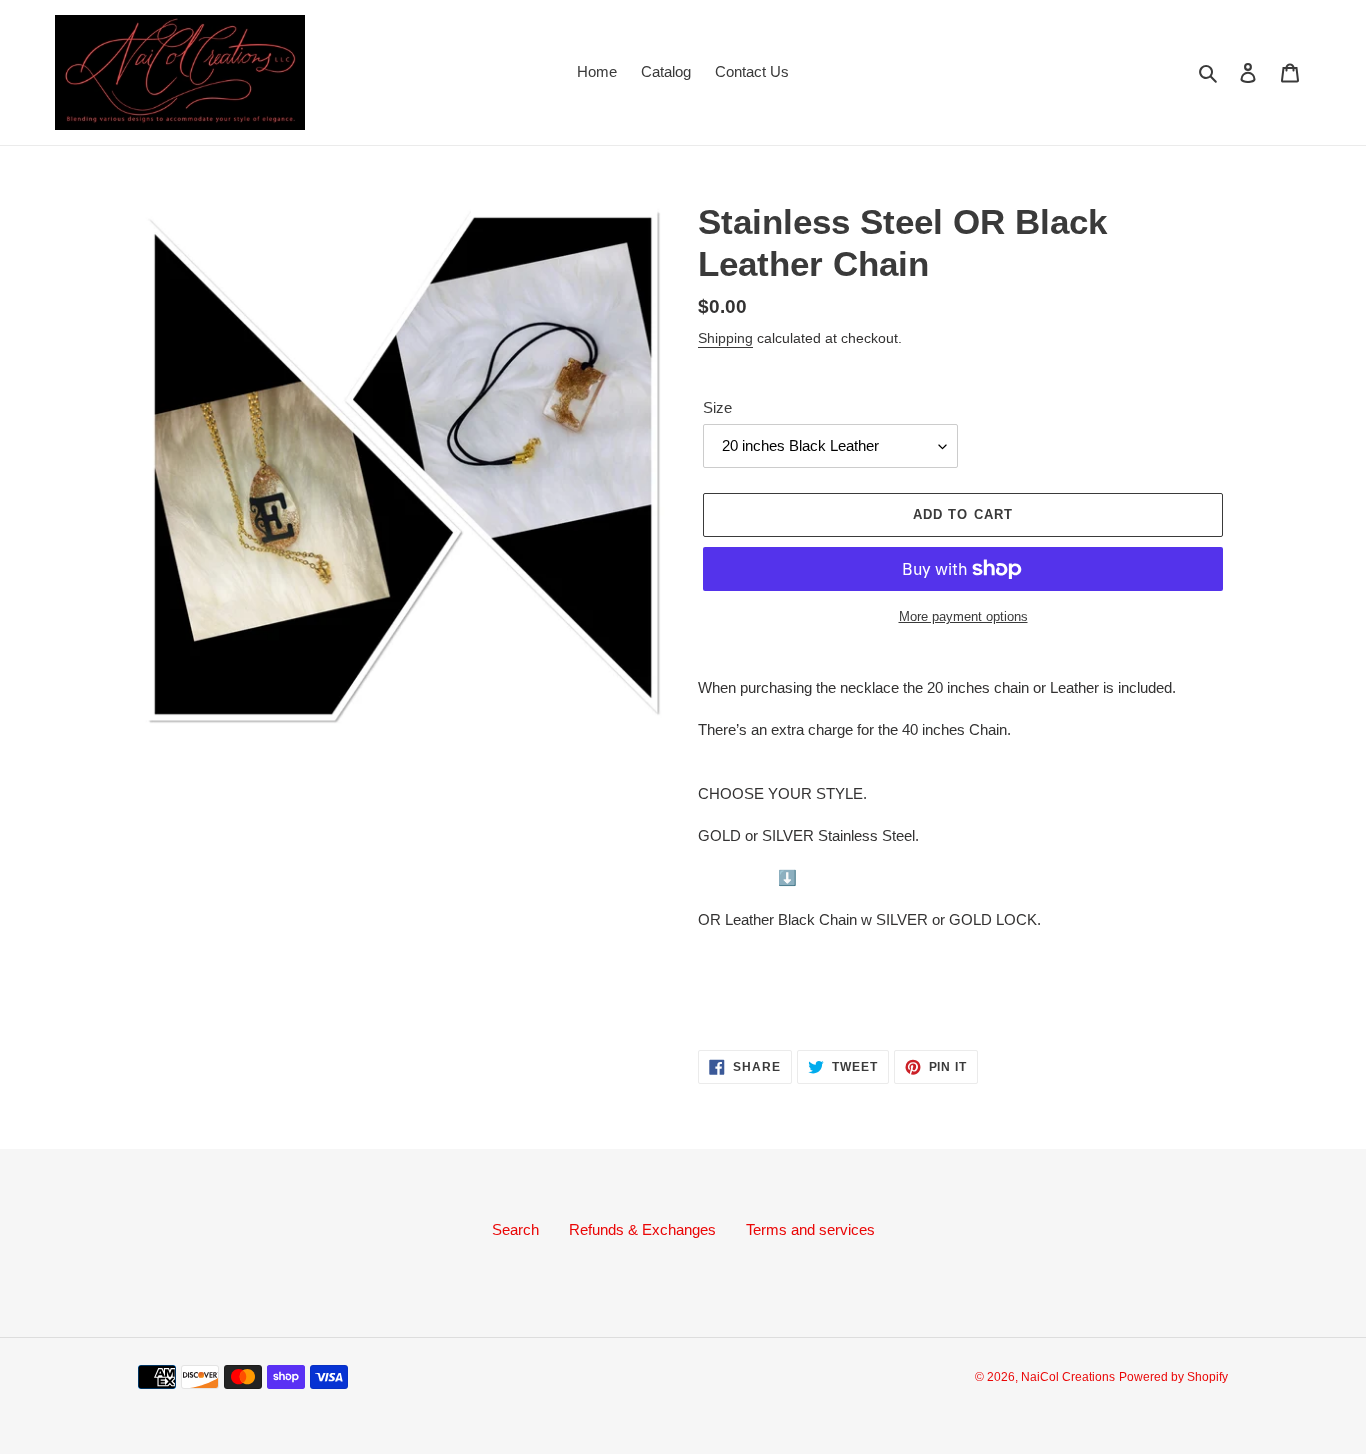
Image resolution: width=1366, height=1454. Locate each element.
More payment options (963, 616)
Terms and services (810, 1229)
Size (717, 407)
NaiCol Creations (1068, 1377)
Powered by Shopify (1173, 1377)
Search (515, 1229)
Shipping (725, 338)
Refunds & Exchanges (642, 1229)
